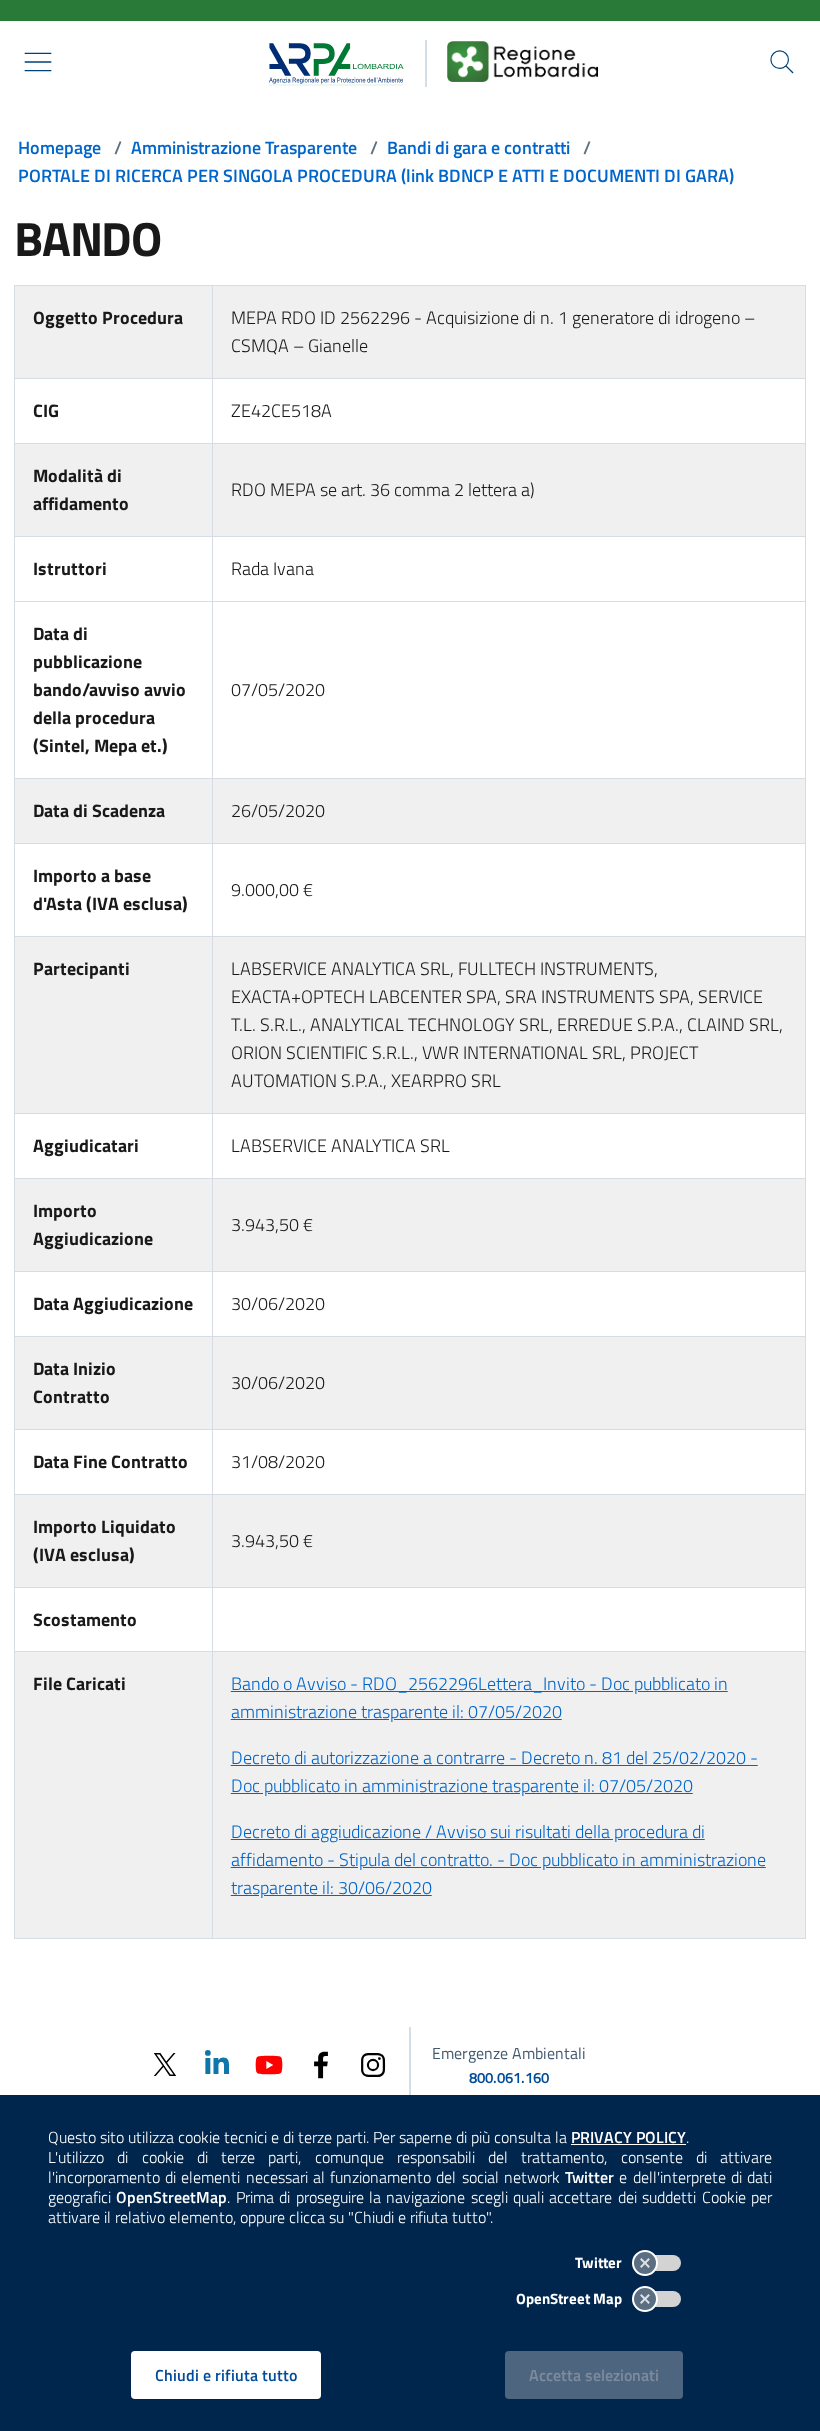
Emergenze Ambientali (509, 2053)
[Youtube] (269, 2063)
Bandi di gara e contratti (478, 147)
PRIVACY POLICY (628, 2137)
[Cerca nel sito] (782, 62)
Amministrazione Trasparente (244, 147)
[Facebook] (321, 2063)
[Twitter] (165, 2064)
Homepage (59, 147)
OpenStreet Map (570, 2298)
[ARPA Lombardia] (329, 61)
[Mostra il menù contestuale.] (38, 62)
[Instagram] (373, 2063)
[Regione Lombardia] (523, 61)
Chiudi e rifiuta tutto (226, 2375)
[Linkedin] (217, 2063)
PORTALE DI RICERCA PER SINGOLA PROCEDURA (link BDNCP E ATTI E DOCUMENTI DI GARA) (376, 175)
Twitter (600, 2262)
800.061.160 (509, 2077)
